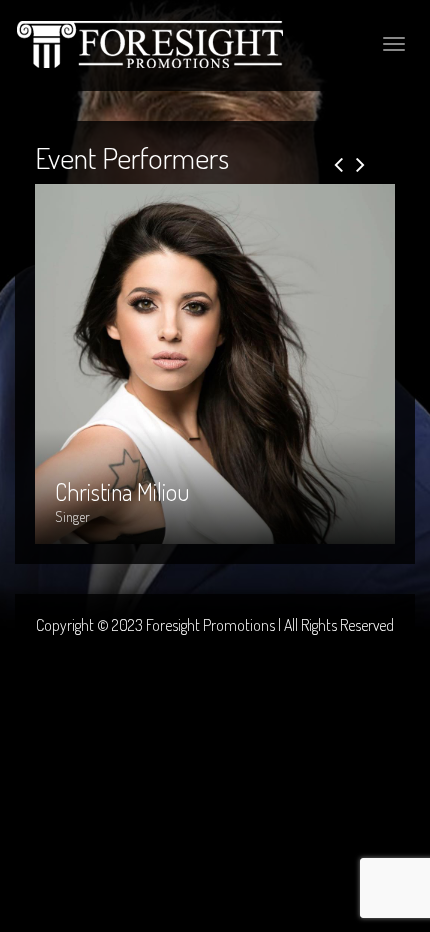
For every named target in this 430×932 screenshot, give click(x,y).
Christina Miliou (122, 290)
